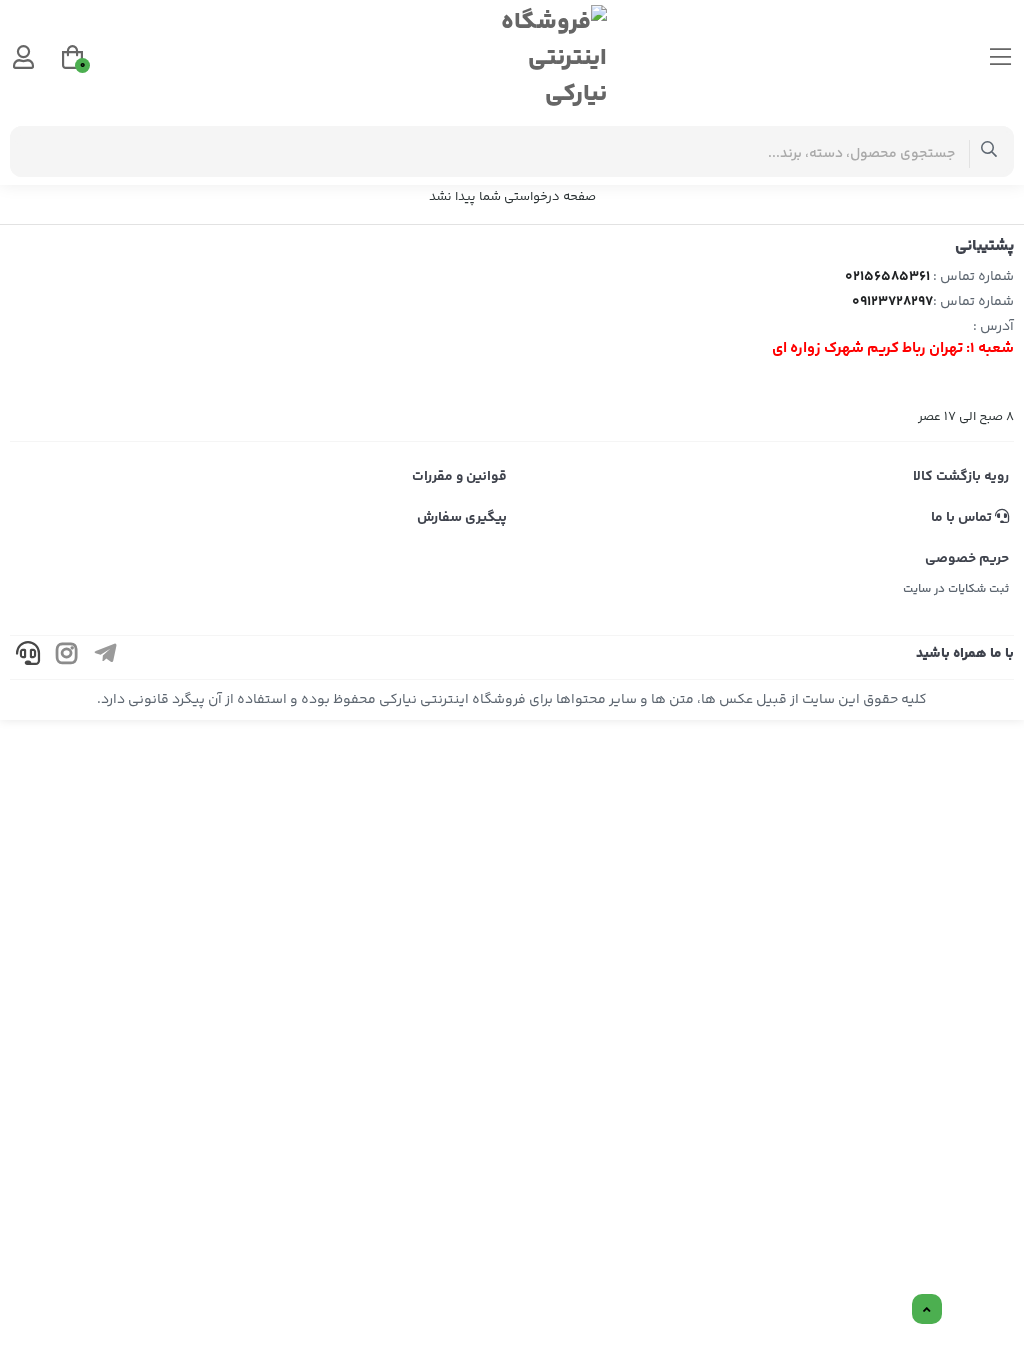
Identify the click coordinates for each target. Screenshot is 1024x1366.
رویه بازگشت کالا (961, 477)
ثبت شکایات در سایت (956, 589)
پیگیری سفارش (462, 518)
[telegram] (106, 657)
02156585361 (887, 277)
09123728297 (892, 302)
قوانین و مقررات (459, 477)
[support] (28, 657)
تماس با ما (963, 518)
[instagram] (67, 657)
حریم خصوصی (967, 559)
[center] (989, 151)
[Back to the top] (927, 1310)
